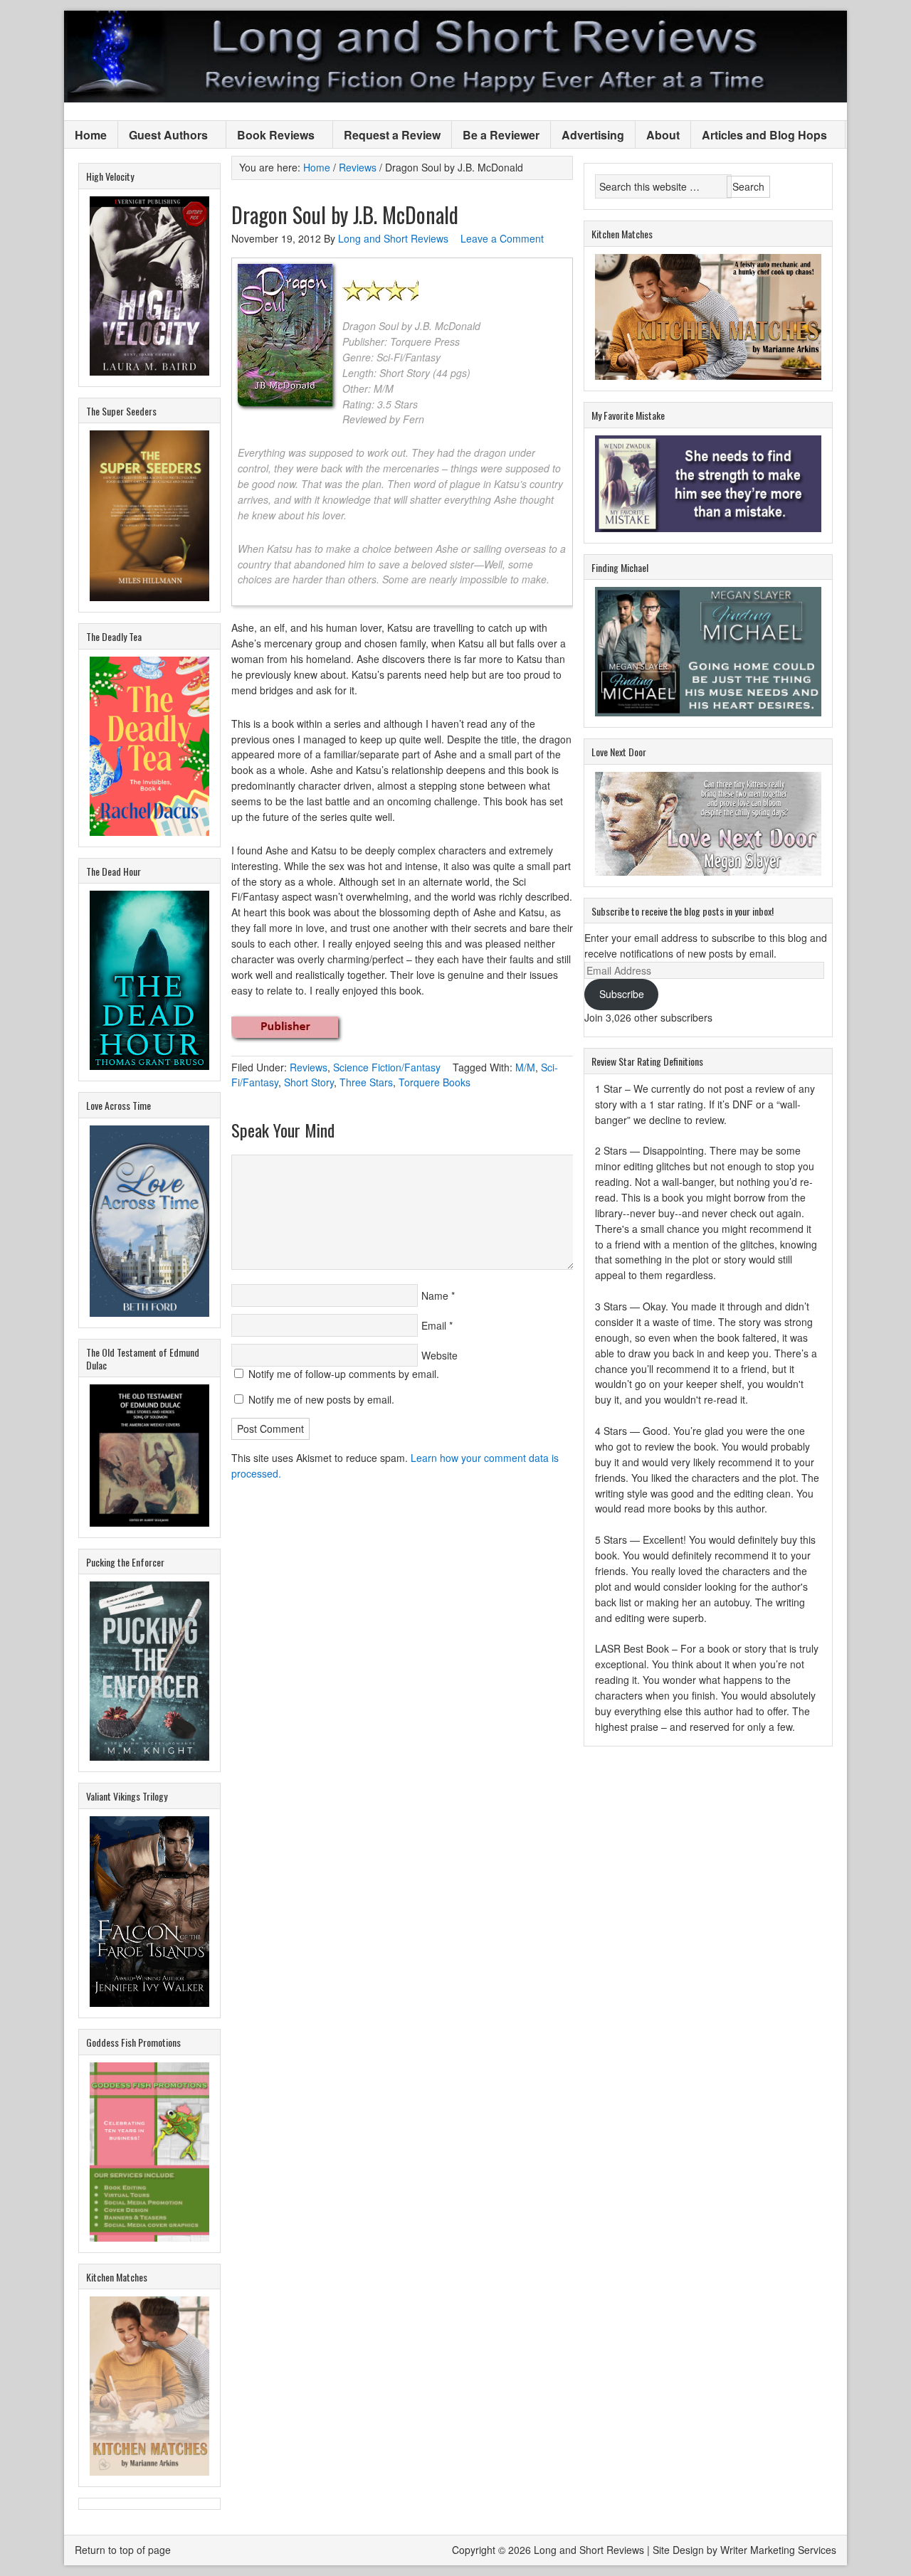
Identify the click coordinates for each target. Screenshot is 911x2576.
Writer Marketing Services (778, 2550)
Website (439, 1355)
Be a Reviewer (501, 135)
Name (435, 1295)
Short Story (309, 1082)
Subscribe (622, 994)
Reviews (309, 1067)
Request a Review (392, 135)
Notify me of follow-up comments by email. (344, 1374)
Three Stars (366, 1082)
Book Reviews (270, 136)
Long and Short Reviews (455, 57)
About (663, 135)
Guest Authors (163, 136)
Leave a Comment (502, 238)
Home (91, 135)
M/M (525, 1067)
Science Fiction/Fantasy (387, 1067)
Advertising (593, 135)
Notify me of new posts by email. (321, 1399)
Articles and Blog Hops (759, 136)
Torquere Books (435, 1082)
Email (434, 1325)
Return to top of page (123, 2550)
